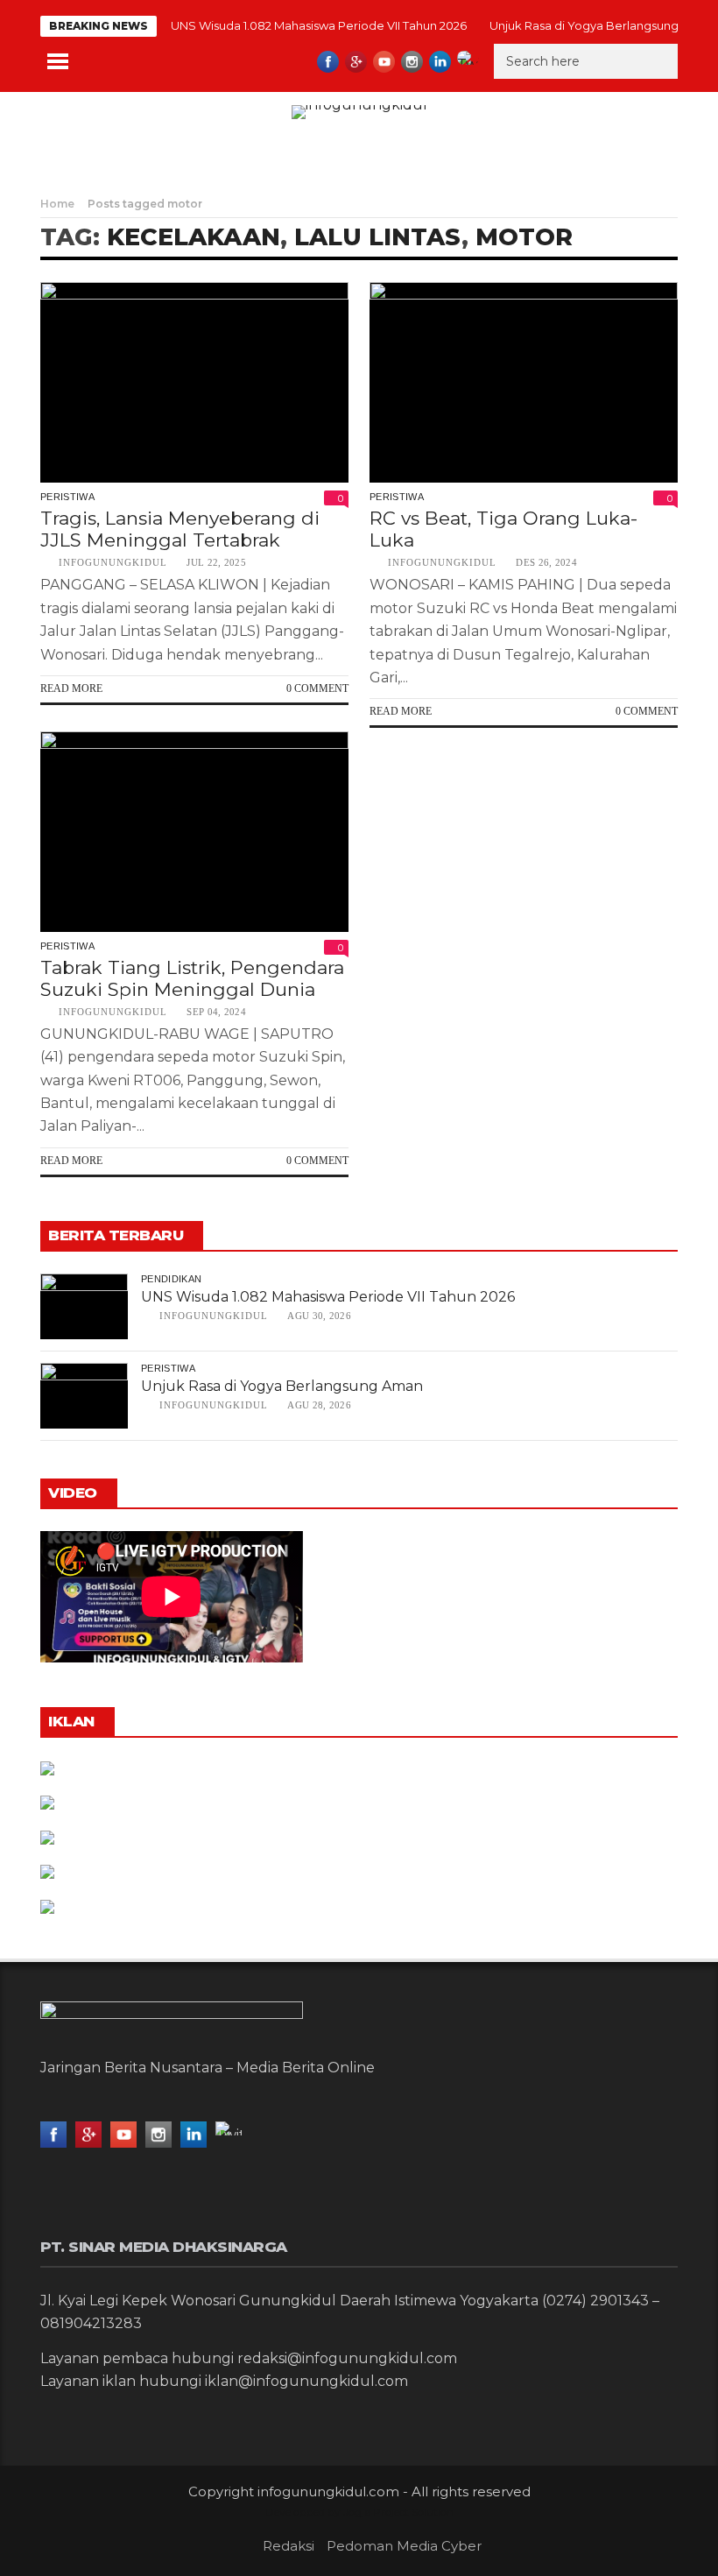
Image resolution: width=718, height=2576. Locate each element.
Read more (71, 688)
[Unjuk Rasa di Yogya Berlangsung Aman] (84, 1396)
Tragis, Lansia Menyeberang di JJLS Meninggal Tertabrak (180, 529)
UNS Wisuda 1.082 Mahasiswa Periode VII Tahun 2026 (319, 25)
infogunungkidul (113, 562)
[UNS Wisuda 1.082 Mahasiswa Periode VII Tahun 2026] (84, 1306)
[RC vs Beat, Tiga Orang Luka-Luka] (524, 382)
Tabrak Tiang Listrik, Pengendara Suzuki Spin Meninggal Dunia (192, 978)
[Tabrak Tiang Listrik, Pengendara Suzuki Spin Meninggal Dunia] (194, 832)
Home (57, 204)
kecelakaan (194, 237)
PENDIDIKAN (171, 1279)
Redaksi (289, 2546)
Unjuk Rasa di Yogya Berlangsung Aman (602, 25)
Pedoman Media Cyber (404, 2546)
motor (524, 237)
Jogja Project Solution (398, 2512)
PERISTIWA (67, 497)
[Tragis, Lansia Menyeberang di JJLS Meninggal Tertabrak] (194, 382)
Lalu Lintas (378, 237)
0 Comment (317, 688)
